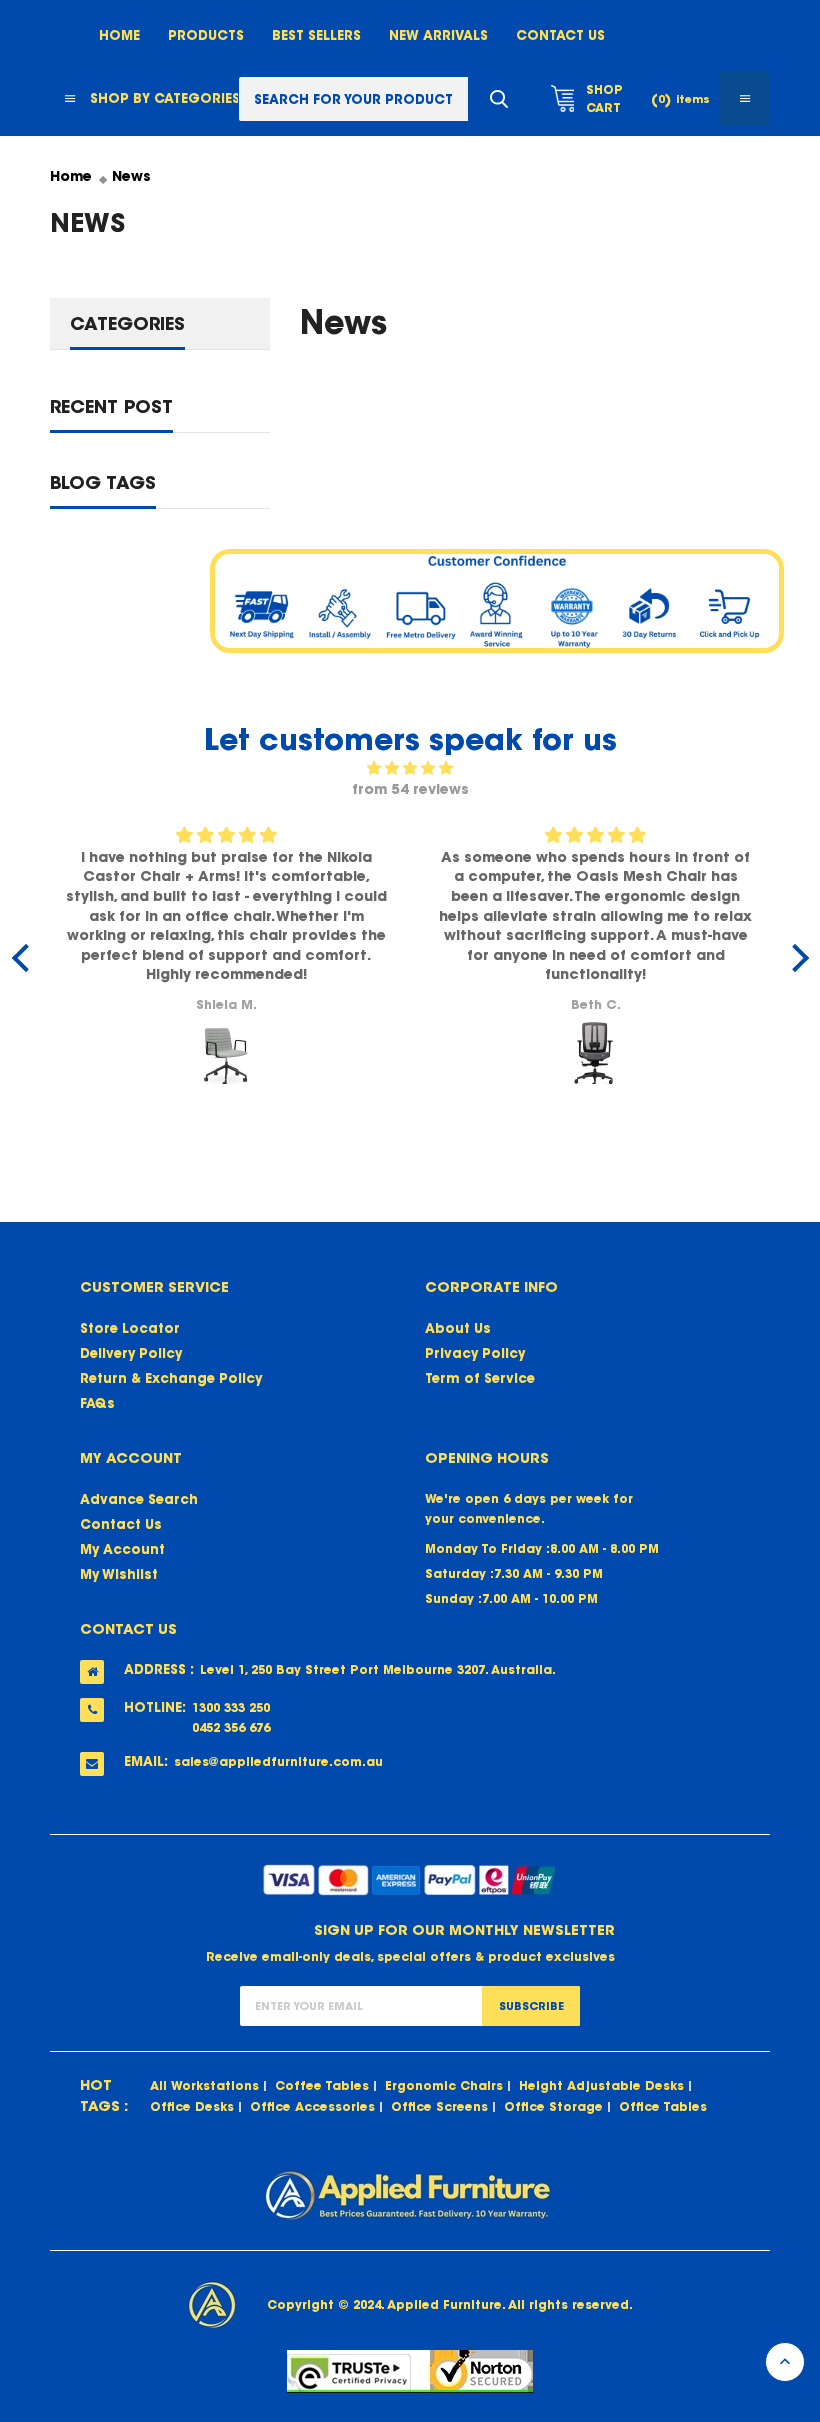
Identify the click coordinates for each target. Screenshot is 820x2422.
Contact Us (560, 35)
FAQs (97, 1403)
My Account (122, 1549)
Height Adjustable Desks (601, 2085)
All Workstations (204, 2085)
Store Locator (130, 1328)
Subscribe (531, 2006)
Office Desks (192, 2106)
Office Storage (553, 2106)
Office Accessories (312, 2106)
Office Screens (439, 2106)
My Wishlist (119, 1574)
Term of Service (480, 1378)
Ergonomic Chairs (444, 2085)
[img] (410, 768)
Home (119, 35)
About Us (458, 1328)
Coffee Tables (322, 2085)
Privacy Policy (475, 1353)
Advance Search (139, 1499)
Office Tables (663, 2106)
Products (206, 35)
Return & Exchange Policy (171, 1378)
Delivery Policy (131, 1353)
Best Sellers (316, 35)
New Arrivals (438, 35)
